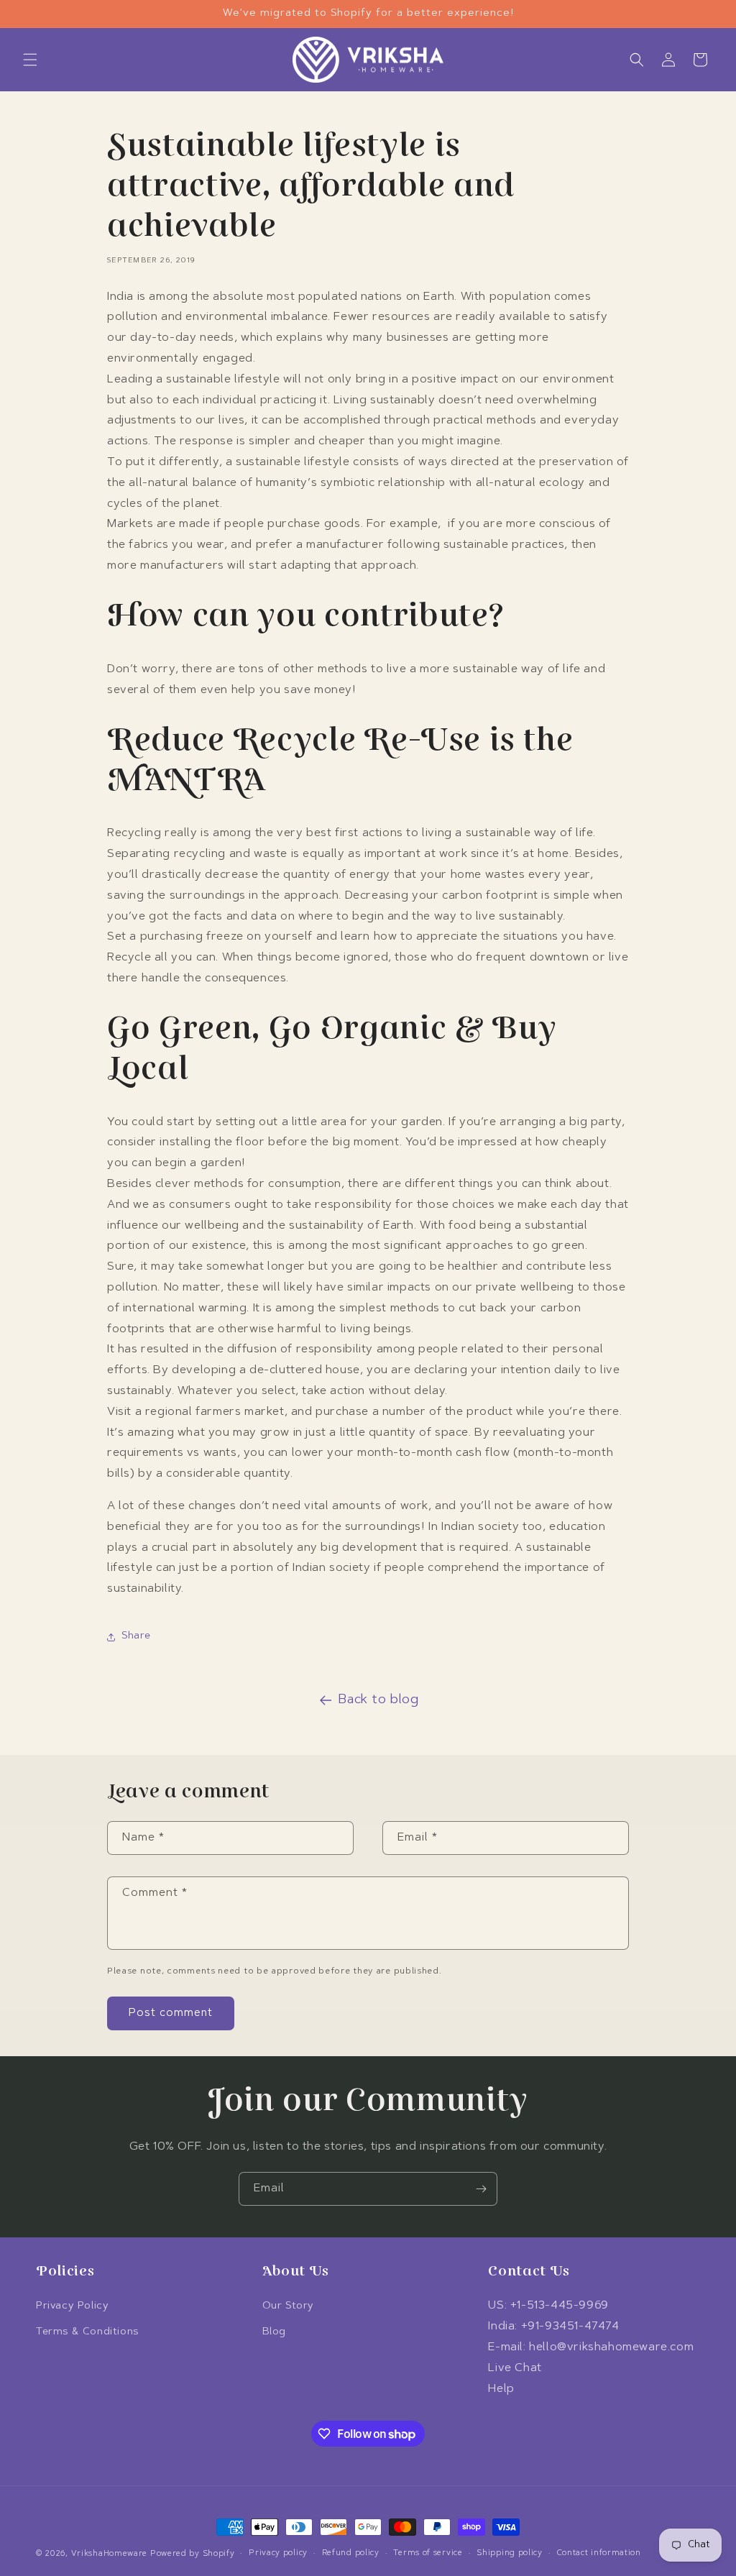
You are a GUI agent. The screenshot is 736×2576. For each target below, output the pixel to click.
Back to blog (378, 1700)
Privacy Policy (72, 2306)
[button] (30, 60)
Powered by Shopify (193, 2554)
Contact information (599, 2553)
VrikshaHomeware (110, 2554)
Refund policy (351, 2553)
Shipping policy (510, 2553)
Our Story (288, 2306)
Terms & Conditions (87, 2332)
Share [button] (136, 1636)
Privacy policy (278, 2553)
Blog (274, 2332)
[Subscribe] (481, 2189)
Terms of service (428, 2553)
